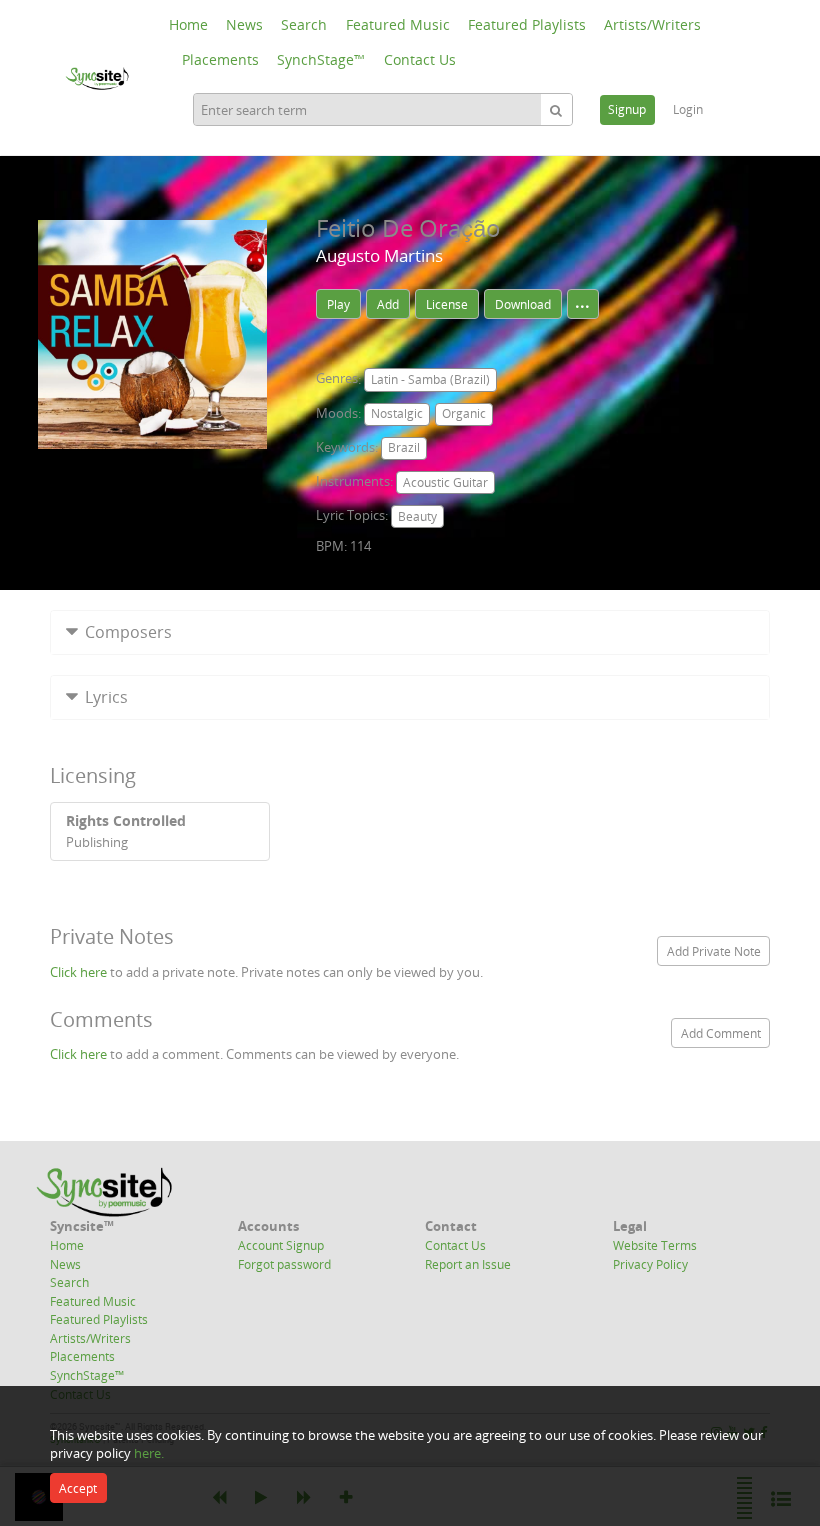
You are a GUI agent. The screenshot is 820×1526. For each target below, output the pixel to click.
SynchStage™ (321, 59)
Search (304, 24)
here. (149, 1453)
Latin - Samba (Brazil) (430, 379)
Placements (220, 59)
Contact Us (420, 59)
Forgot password (284, 1264)
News (244, 24)
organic (464, 413)
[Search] (556, 109)
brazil (404, 447)
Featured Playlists (527, 24)
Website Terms (655, 1245)
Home (188, 24)
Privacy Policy (650, 1264)
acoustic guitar (445, 482)
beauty (417, 516)
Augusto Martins (379, 255)
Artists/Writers (652, 24)
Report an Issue (468, 1264)
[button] (410, 632)
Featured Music (398, 24)
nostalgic (397, 413)
